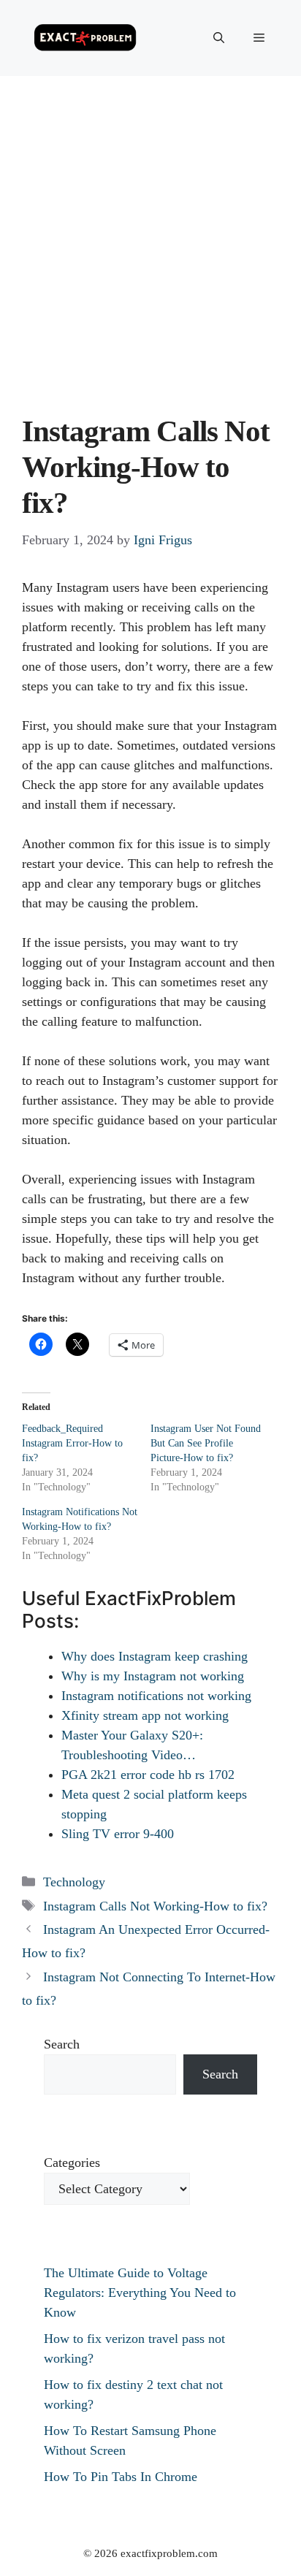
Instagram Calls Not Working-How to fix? (155, 1906)
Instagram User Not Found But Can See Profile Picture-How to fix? (206, 1443)
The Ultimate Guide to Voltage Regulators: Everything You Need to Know (140, 2293)
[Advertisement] (150, 234)
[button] (219, 38)
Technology (74, 1882)
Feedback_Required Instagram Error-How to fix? (72, 1443)
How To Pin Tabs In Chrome (121, 2477)
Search (62, 2044)
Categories (72, 2162)
